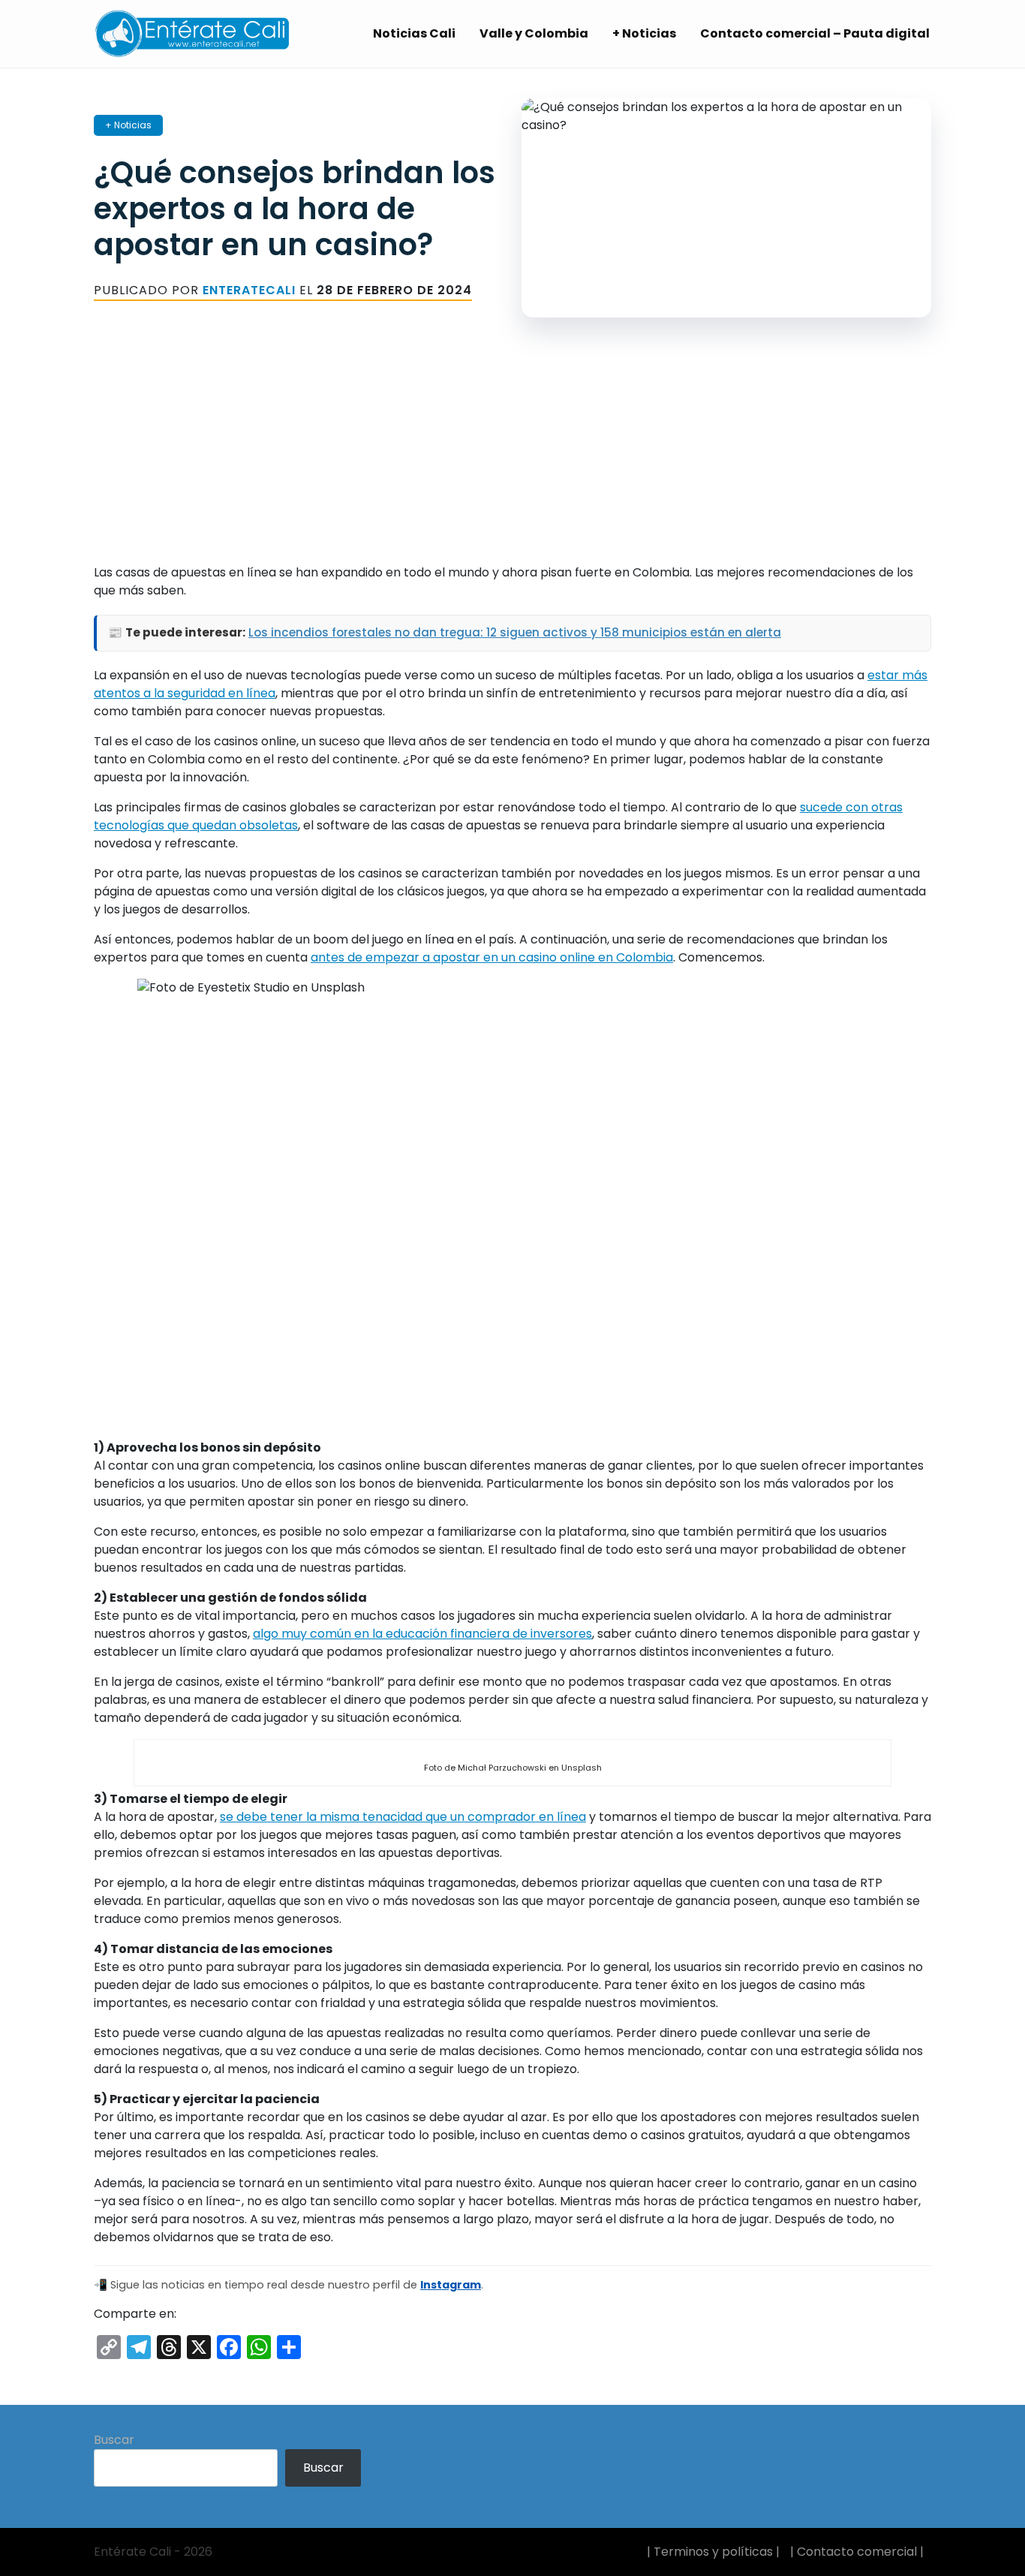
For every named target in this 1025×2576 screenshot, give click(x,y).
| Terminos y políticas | (713, 2552)
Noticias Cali (414, 33)
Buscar (114, 2440)
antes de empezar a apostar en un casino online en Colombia (492, 957)
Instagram (451, 2285)
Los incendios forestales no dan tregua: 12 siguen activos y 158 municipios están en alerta (515, 632)
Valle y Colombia (534, 33)
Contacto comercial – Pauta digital (815, 33)
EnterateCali (249, 290)
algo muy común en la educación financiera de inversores (422, 1634)
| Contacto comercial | (857, 2552)
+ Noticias (644, 33)
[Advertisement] (512, 459)
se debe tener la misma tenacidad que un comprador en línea (403, 1817)
